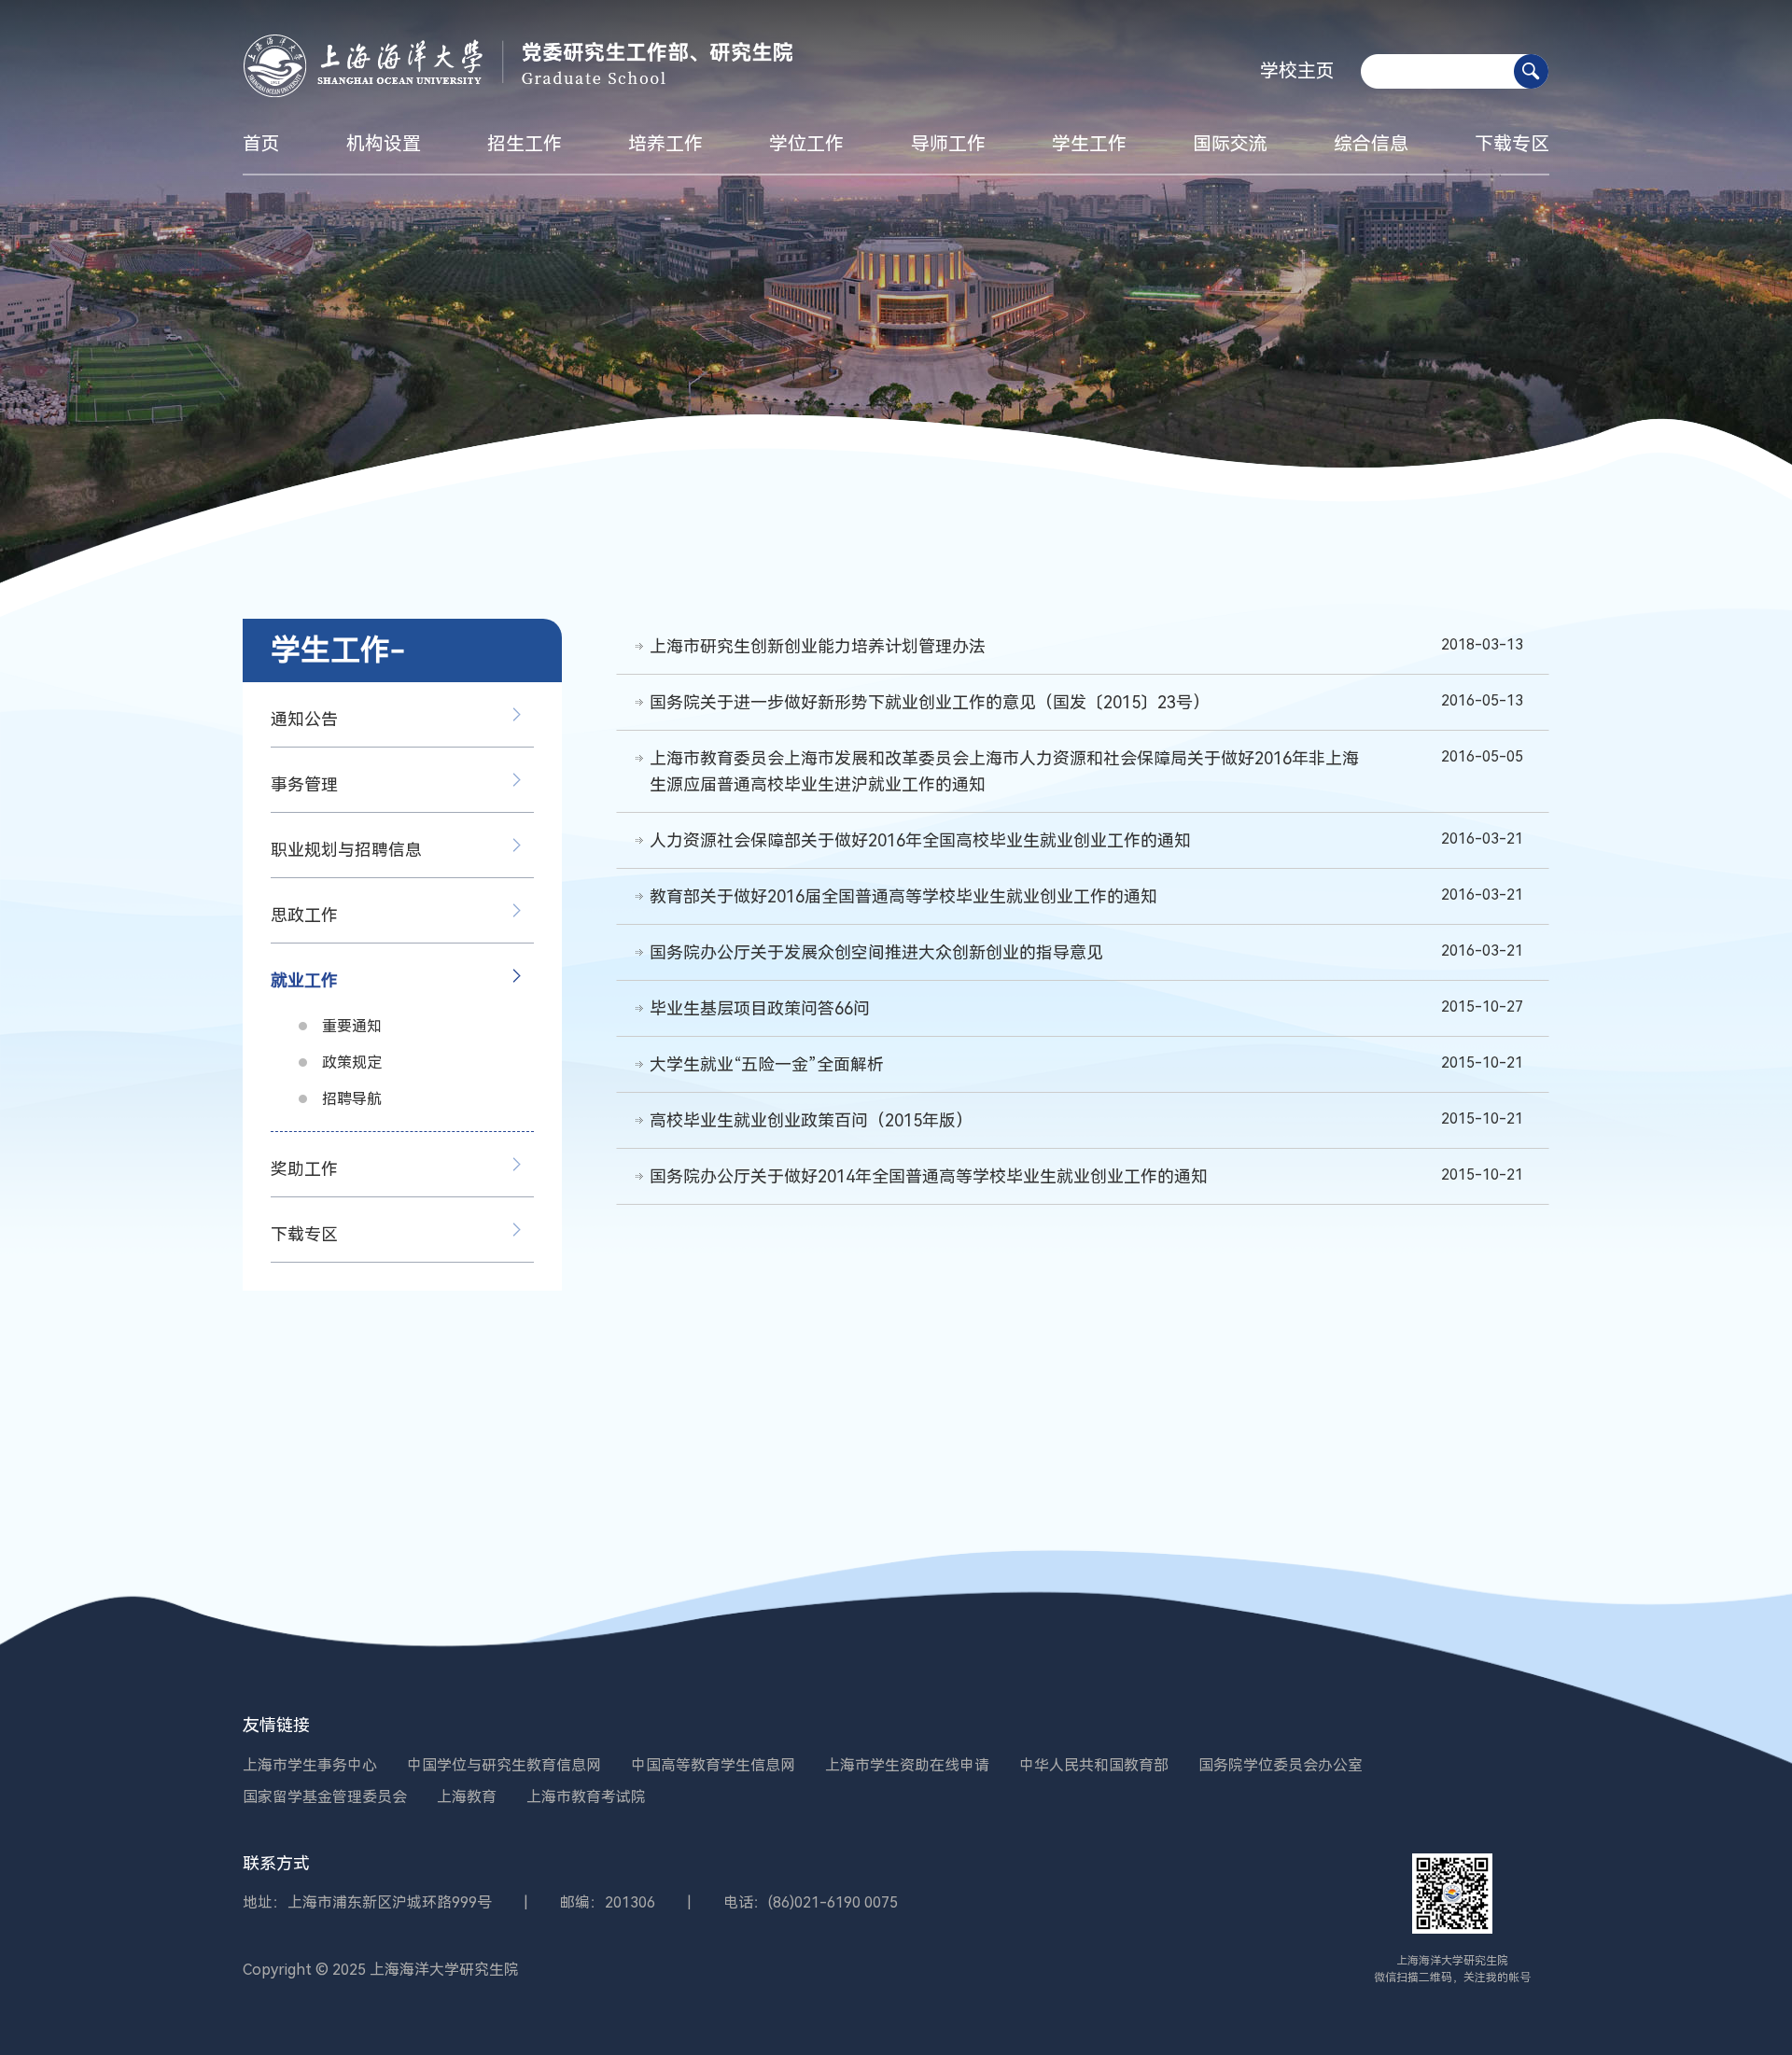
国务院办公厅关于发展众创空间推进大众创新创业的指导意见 (876, 952)
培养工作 (665, 144)
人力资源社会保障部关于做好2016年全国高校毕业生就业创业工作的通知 (920, 840)
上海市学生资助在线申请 (907, 1765)
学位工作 (806, 144)
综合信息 (1371, 144)
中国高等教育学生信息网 (713, 1765)
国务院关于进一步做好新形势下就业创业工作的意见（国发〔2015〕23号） (930, 702)
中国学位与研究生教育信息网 (504, 1765)
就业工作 (304, 980)
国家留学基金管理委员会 (325, 1797)
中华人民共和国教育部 (1094, 1765)
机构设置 (384, 144)
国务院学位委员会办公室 (1281, 1765)
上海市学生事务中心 (310, 1765)
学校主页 (1297, 71)
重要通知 (352, 1026)
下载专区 (1512, 144)
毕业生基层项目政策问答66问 (760, 1008)
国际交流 (1230, 144)
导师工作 (948, 144)
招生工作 (525, 144)
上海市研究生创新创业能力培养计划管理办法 (818, 646)
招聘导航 (352, 1099)
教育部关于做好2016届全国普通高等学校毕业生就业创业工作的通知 (903, 896)
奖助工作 (304, 1169)
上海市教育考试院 (586, 1797)
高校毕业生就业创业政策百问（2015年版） (811, 1120)
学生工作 (1089, 144)
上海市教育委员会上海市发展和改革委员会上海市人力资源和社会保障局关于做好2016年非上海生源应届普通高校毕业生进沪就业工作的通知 (1004, 771)
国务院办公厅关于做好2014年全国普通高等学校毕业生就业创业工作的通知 (929, 1176)
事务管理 (304, 784)
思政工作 (304, 915)
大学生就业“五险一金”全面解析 (767, 1064)
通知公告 (304, 719)
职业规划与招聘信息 (346, 850)
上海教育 (467, 1797)
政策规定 (352, 1062)
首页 (261, 144)
